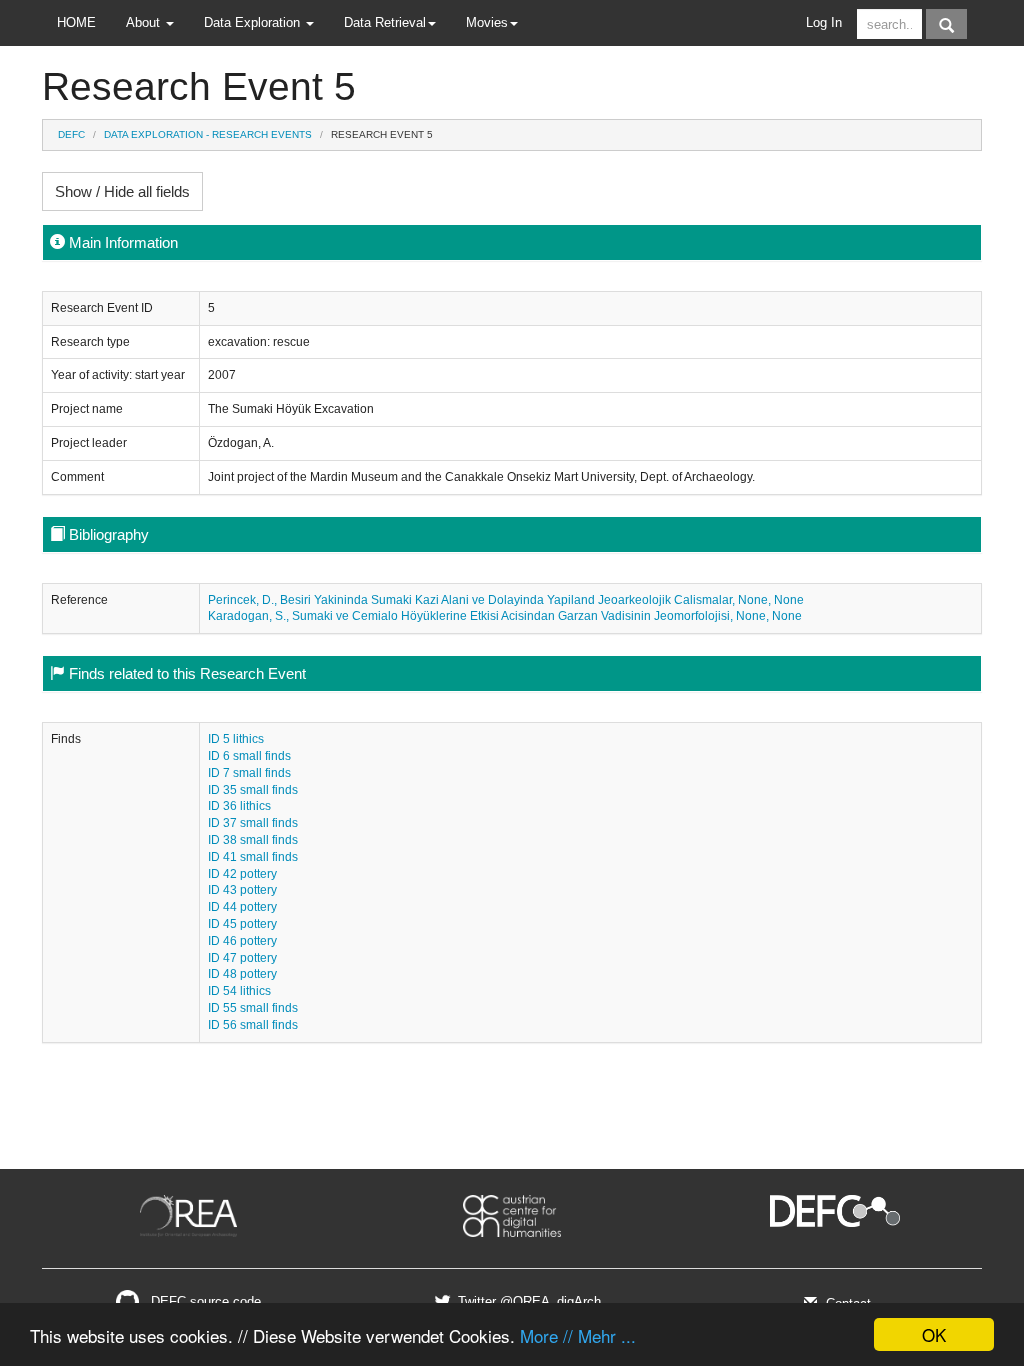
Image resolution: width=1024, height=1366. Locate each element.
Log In (824, 22)
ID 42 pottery (242, 874)
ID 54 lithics (239, 991)
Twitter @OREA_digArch (527, 1301)
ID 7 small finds (249, 773)
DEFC (71, 134)
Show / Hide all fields (122, 191)
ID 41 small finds (253, 857)
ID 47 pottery (242, 958)
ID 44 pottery (242, 907)
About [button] (145, 22)
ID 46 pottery (242, 941)
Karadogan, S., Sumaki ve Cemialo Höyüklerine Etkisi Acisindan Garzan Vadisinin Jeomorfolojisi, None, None (505, 616)
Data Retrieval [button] (385, 22)
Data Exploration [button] (254, 22)
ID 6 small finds (249, 756)
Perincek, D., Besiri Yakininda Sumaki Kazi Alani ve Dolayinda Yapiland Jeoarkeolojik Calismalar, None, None (506, 600)
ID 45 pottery (242, 924)
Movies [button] (487, 22)
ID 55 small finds (253, 1008)
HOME (76, 22)
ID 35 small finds (253, 790)
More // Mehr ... (578, 1335)
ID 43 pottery (242, 890)
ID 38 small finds (253, 840)
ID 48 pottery (242, 974)
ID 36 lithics (239, 806)
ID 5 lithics (236, 739)
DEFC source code (204, 1301)
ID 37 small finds (253, 823)
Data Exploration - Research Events (208, 134)
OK (934, 1334)
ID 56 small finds (253, 1025)
